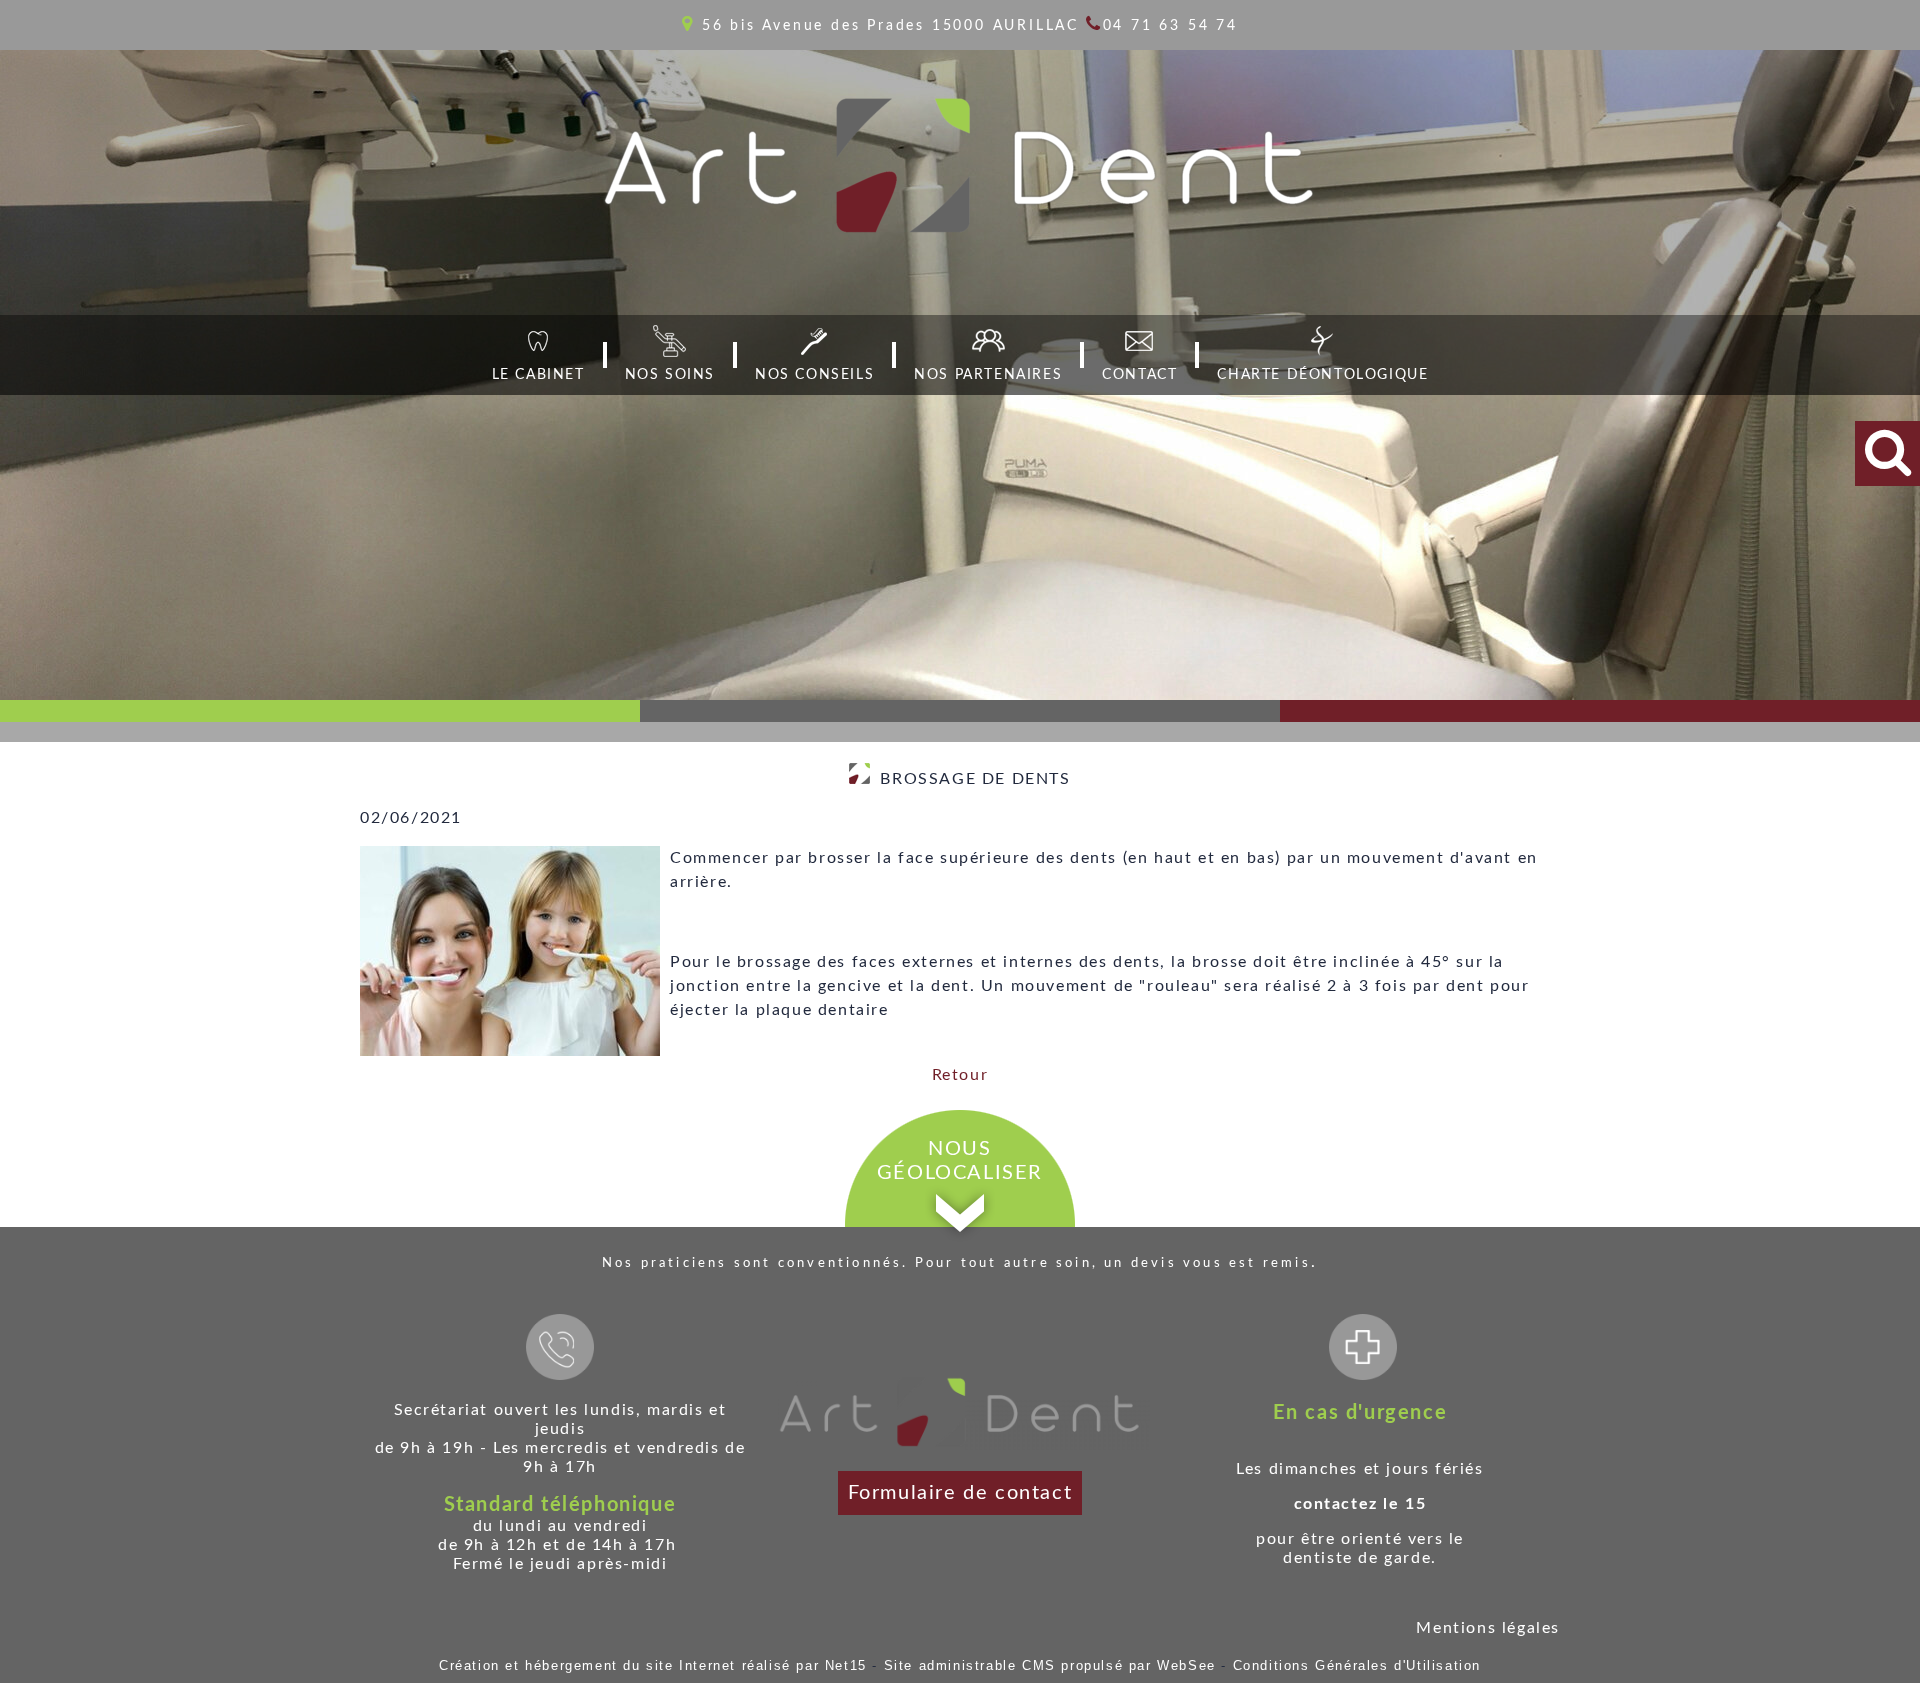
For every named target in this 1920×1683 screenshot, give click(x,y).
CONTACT (1139, 375)
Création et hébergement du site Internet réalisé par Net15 (653, 1665)
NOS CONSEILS (814, 375)
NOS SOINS (670, 375)
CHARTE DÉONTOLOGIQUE (1322, 375)
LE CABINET (538, 375)
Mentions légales (1488, 1628)
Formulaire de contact (960, 1493)
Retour (960, 1075)
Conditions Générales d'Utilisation (1357, 1665)
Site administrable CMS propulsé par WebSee (1050, 1665)
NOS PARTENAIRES (988, 375)
